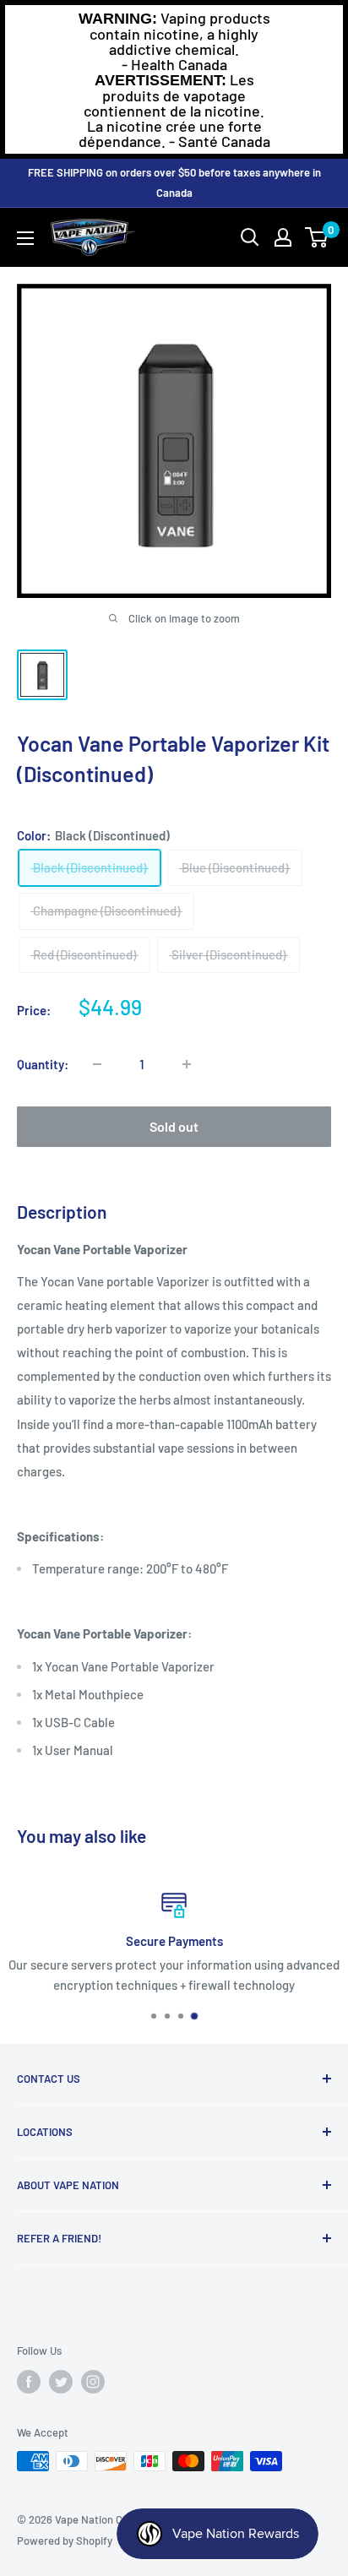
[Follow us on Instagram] (93, 2382)
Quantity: (43, 1064)
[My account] (283, 237)
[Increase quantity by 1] (187, 1064)
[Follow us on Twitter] (61, 2382)
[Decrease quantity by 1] (97, 1064)
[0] (317, 237)
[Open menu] (25, 238)
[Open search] (250, 237)
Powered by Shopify (65, 2541)
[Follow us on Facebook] (29, 2382)
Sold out (174, 1126)
